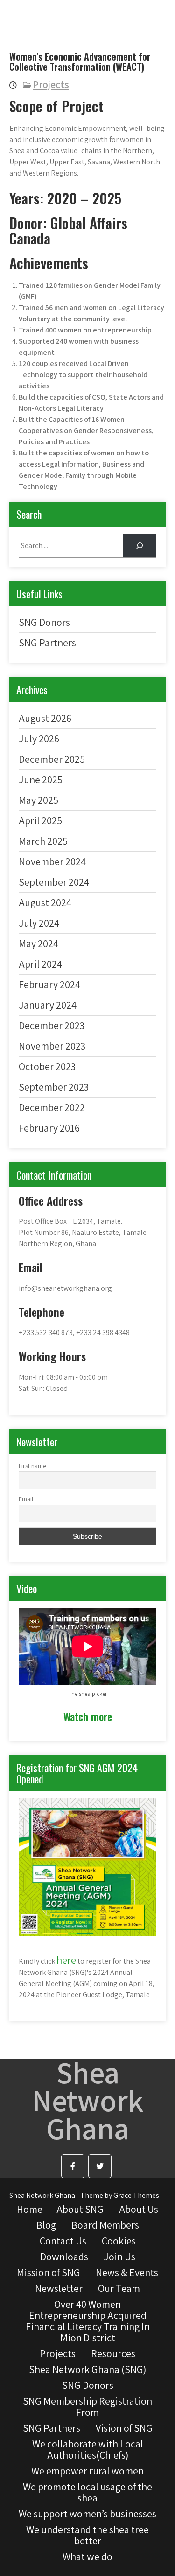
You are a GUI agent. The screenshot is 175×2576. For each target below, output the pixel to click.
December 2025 (52, 759)
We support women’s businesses (87, 2514)
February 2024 (49, 984)
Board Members (105, 2225)
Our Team (119, 2288)
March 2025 (43, 841)
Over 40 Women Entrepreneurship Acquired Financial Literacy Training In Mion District (88, 2321)
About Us (139, 2209)
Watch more (88, 1716)
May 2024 (38, 943)
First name (32, 1466)
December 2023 (52, 1025)
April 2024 (40, 964)
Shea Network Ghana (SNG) (87, 2369)
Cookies (119, 2241)
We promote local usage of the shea (87, 2492)
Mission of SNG (49, 2272)
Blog (46, 2225)
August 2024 (45, 902)
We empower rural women (87, 2471)
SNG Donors (44, 622)
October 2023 (47, 1066)
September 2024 (54, 882)
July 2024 (39, 923)
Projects (51, 84)
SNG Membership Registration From (87, 2407)
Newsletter (59, 2288)
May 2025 (38, 800)
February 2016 (49, 1128)
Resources (113, 2353)
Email (26, 1499)
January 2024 (48, 1005)
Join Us (119, 2257)
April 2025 (40, 820)
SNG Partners (47, 643)
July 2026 (39, 739)
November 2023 (52, 1046)
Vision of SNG (124, 2428)
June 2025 (41, 780)
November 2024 (52, 861)
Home (30, 2209)
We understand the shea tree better (87, 2535)
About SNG (80, 2209)
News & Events (127, 2272)
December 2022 (52, 1107)
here (66, 1960)
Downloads (64, 2257)
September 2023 (54, 1087)
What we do (87, 2556)
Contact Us (63, 2241)
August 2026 (45, 718)
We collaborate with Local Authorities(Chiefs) (88, 2449)
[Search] (139, 546)
